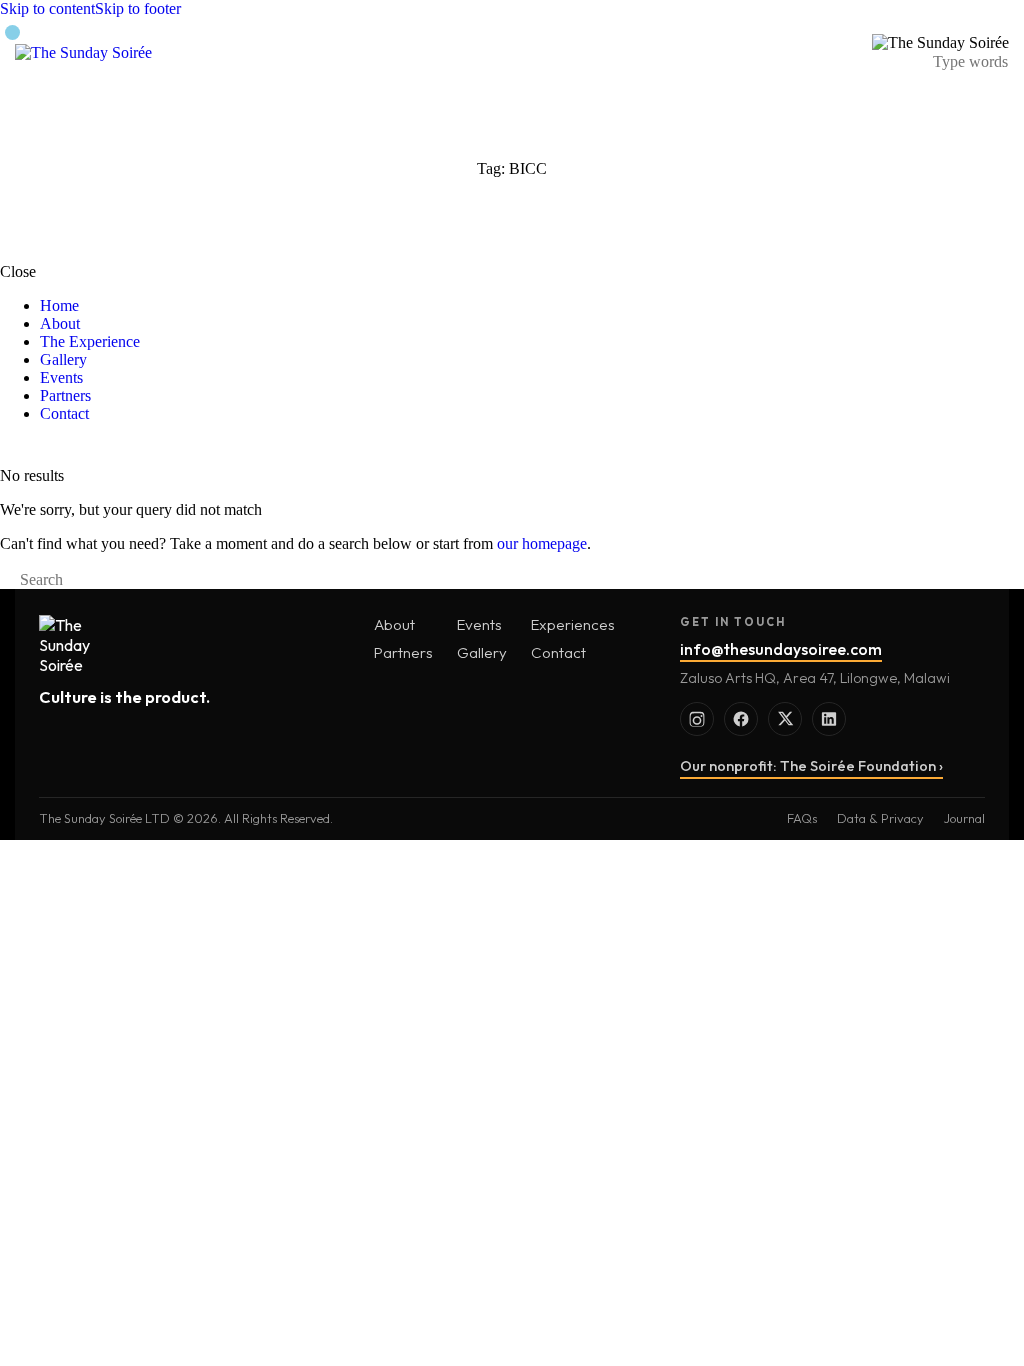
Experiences (573, 624)
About (394, 624)
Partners (403, 652)
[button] (835, 52)
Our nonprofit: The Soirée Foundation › (811, 766)
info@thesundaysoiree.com (781, 649)
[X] (785, 719)
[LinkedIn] (829, 719)
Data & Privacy (880, 818)
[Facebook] (741, 719)
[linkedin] (78, 447)
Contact (558, 652)
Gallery (482, 652)
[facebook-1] (11, 447)
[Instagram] (697, 719)
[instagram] (33, 447)
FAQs (802, 818)
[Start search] (6, 580)
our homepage (542, 543)
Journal (964, 818)
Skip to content (47, 8)
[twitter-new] (56, 447)
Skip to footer (138, 8)
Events (479, 624)
